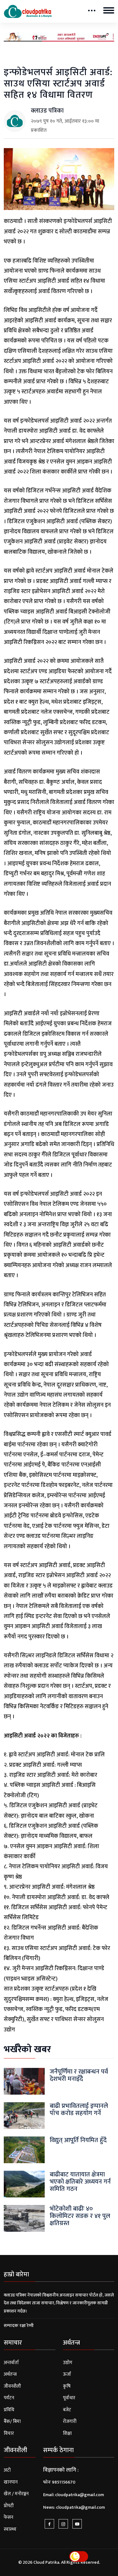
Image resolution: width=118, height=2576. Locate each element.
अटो (7, 2470)
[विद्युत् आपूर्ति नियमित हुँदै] (24, 2149)
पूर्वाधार (69, 2398)
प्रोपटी (9, 2506)
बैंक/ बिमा (12, 2421)
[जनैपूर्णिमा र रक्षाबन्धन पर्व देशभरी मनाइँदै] (24, 2081)
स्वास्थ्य (10, 2529)
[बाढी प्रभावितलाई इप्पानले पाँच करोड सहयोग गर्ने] (24, 2115)
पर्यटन (9, 2398)
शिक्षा (67, 2433)
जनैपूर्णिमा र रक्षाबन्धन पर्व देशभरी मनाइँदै (79, 2075)
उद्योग (68, 2363)
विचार (9, 2433)
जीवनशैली (12, 2386)
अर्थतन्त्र (10, 2374)
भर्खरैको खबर (27, 2049)
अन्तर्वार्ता (11, 2363)
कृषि (67, 2386)
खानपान (11, 2482)
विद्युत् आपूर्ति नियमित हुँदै (78, 2140)
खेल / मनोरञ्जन (16, 2494)
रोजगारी (70, 2421)
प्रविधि (9, 2410)
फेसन (8, 2517)
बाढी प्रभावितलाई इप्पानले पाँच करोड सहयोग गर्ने (79, 2110)
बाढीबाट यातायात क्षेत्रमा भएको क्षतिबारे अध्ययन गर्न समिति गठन (80, 2182)
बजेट (67, 2410)
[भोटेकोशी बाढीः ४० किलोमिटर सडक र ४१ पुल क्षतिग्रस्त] (24, 2218)
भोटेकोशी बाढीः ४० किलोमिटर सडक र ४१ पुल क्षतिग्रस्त (80, 2216)
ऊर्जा (67, 2374)
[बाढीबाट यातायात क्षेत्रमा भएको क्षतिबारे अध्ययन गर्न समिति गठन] (24, 2184)
